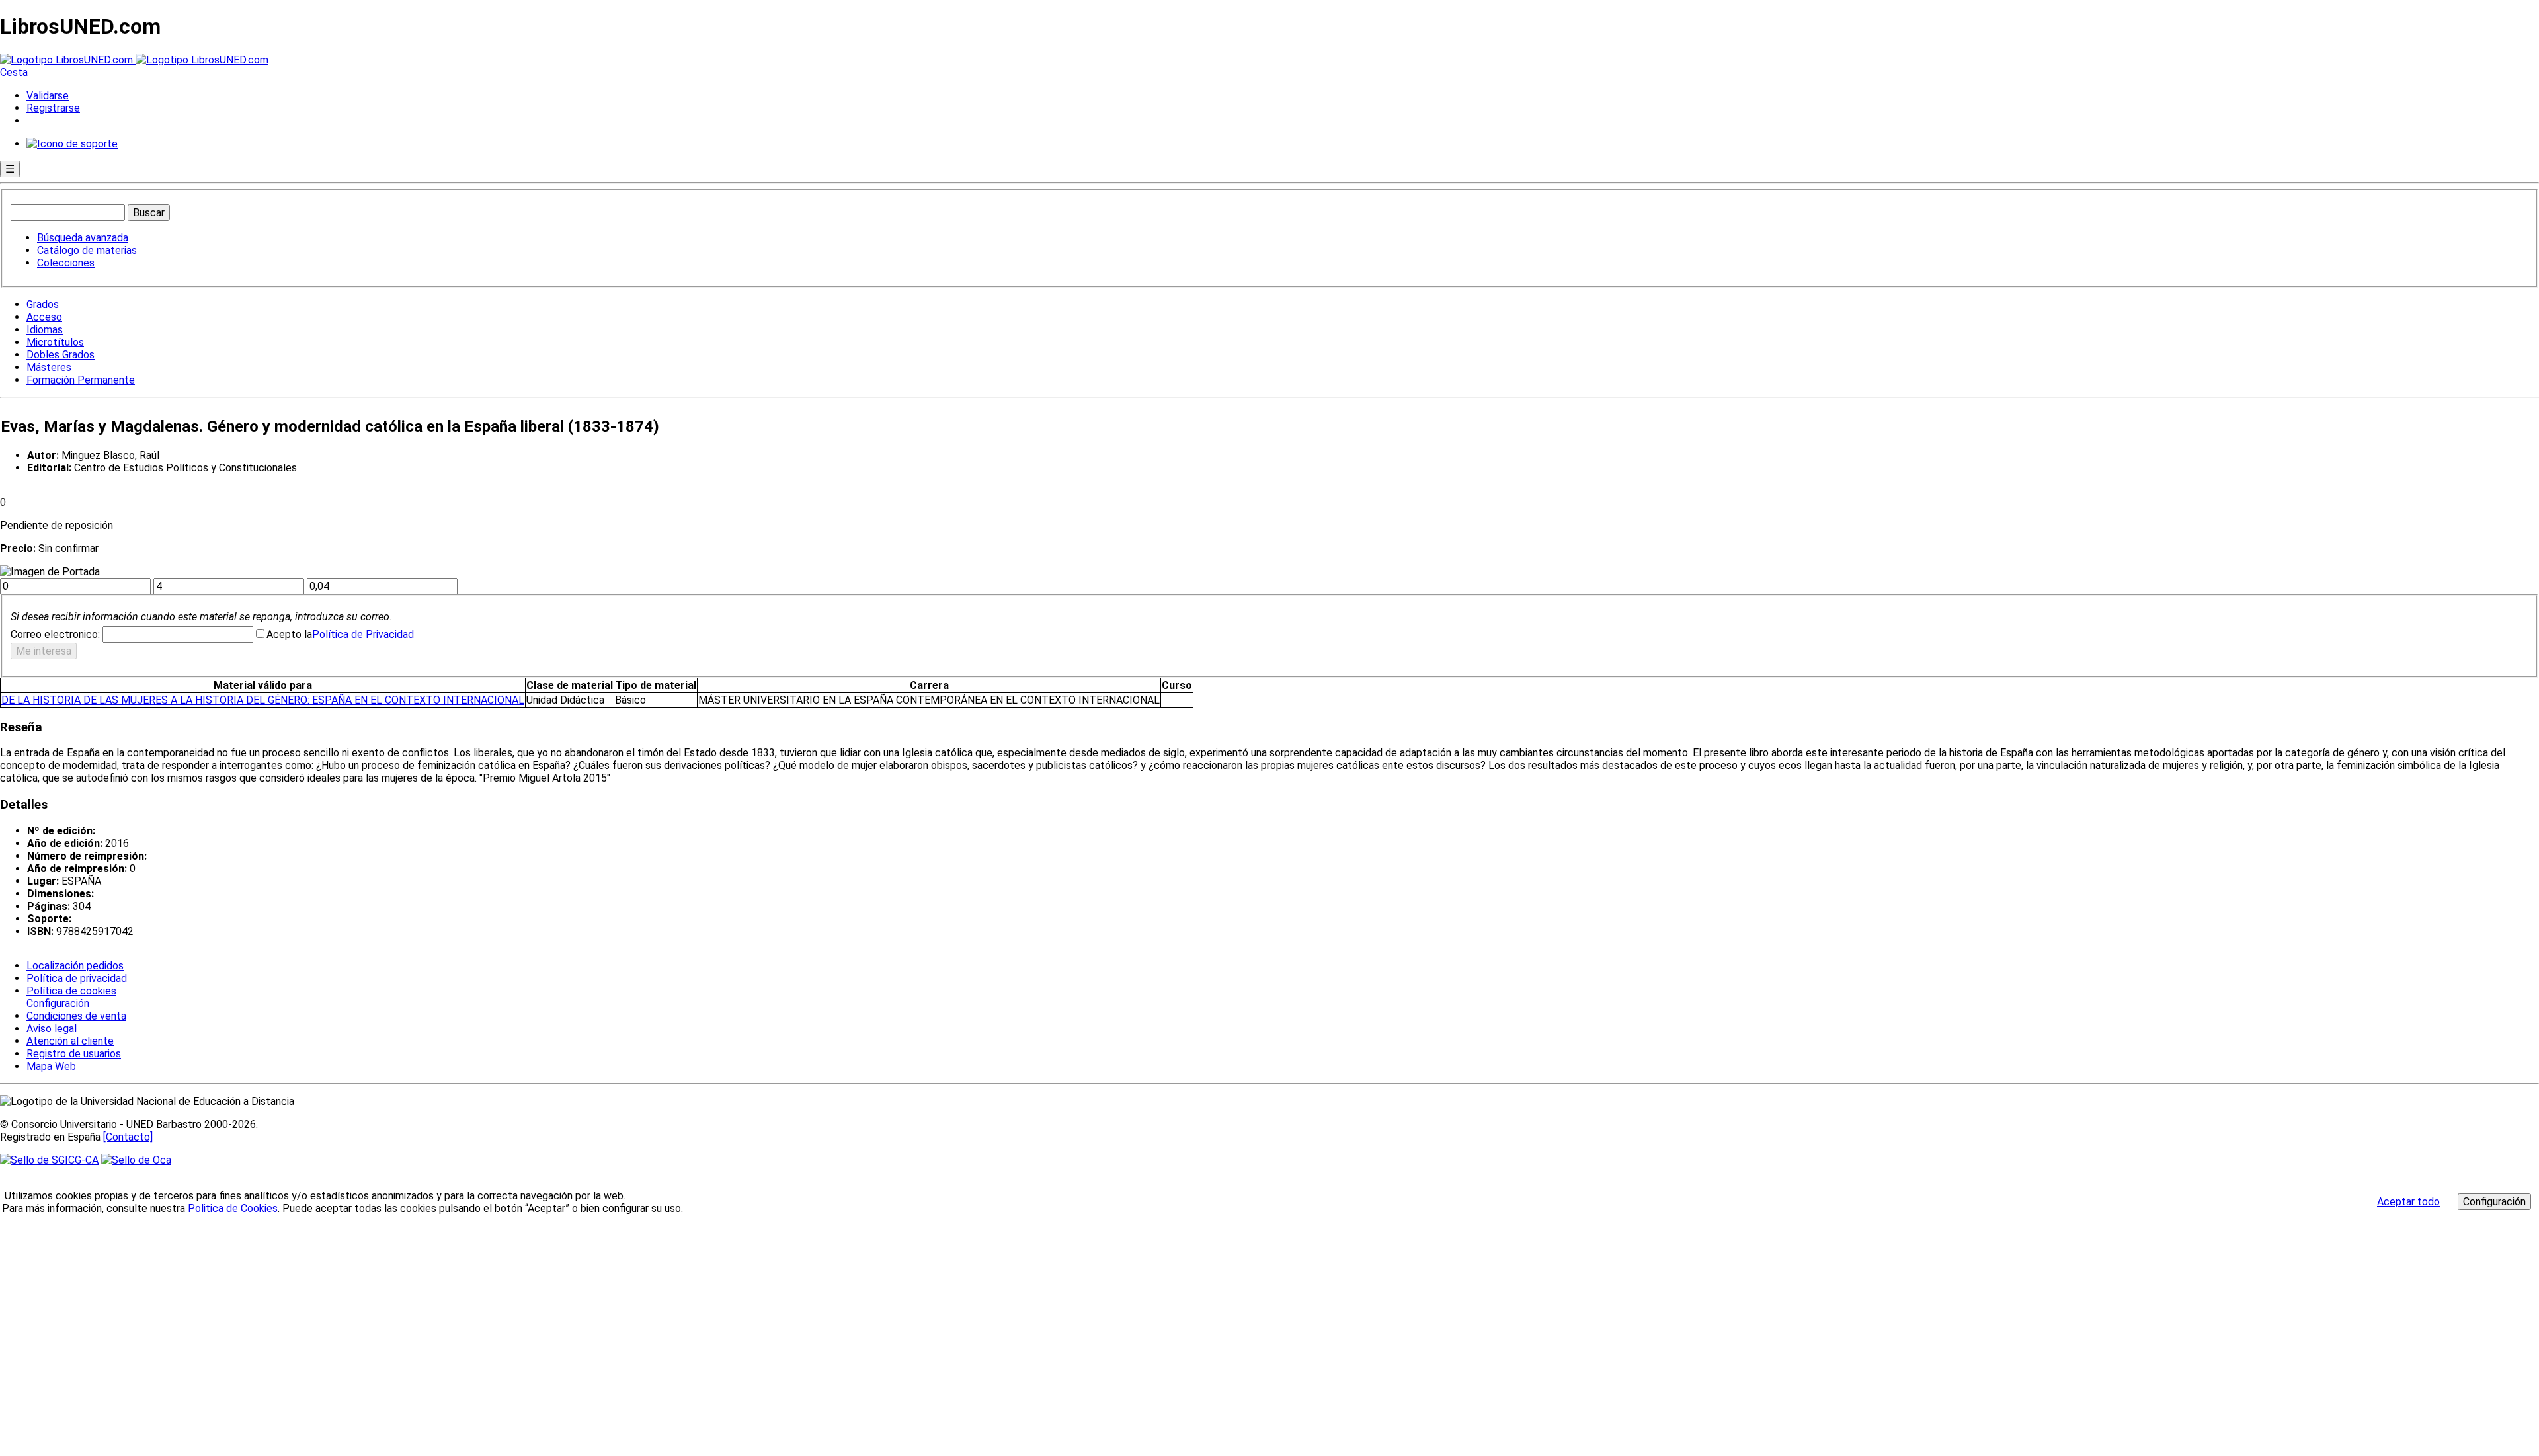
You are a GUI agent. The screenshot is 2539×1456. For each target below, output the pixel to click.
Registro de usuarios (74, 1054)
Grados (43, 304)
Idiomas (45, 330)
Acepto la (289, 634)
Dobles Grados (60, 355)
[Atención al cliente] (72, 144)
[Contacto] (128, 1137)
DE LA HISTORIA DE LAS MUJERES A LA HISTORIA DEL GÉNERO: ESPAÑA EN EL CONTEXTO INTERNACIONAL (263, 700)
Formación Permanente (81, 380)
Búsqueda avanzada (83, 238)
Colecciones (66, 263)
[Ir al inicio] (134, 60)
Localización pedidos (75, 966)
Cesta (14, 72)
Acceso (44, 317)
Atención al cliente (70, 1041)
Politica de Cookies (233, 1208)
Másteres (49, 367)
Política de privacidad (77, 978)
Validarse (48, 96)
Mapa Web (51, 1066)
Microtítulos (55, 342)
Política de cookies (71, 991)
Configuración (57, 1004)
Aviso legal (52, 1029)
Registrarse (53, 108)
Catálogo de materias (87, 250)
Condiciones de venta (76, 1016)
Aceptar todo (2408, 1202)
